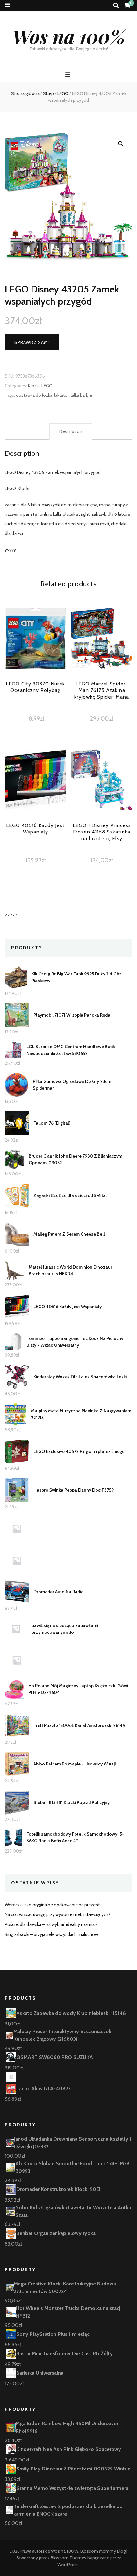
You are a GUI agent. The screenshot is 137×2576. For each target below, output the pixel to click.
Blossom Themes (68, 2558)
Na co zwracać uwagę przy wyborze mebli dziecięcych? (58, 1914)
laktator (61, 395)
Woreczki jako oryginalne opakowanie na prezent (52, 1905)
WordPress (68, 2565)
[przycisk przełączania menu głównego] (69, 75)
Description (71, 431)
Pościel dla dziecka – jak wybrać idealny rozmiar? (51, 1924)
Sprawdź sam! (32, 342)
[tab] (71, 432)
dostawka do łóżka (34, 395)
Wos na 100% (69, 36)
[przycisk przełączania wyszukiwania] (116, 6)
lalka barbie (81, 395)
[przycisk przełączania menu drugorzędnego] (7, 5)
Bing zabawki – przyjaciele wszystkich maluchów (51, 1934)
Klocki (34, 386)
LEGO (47, 386)
